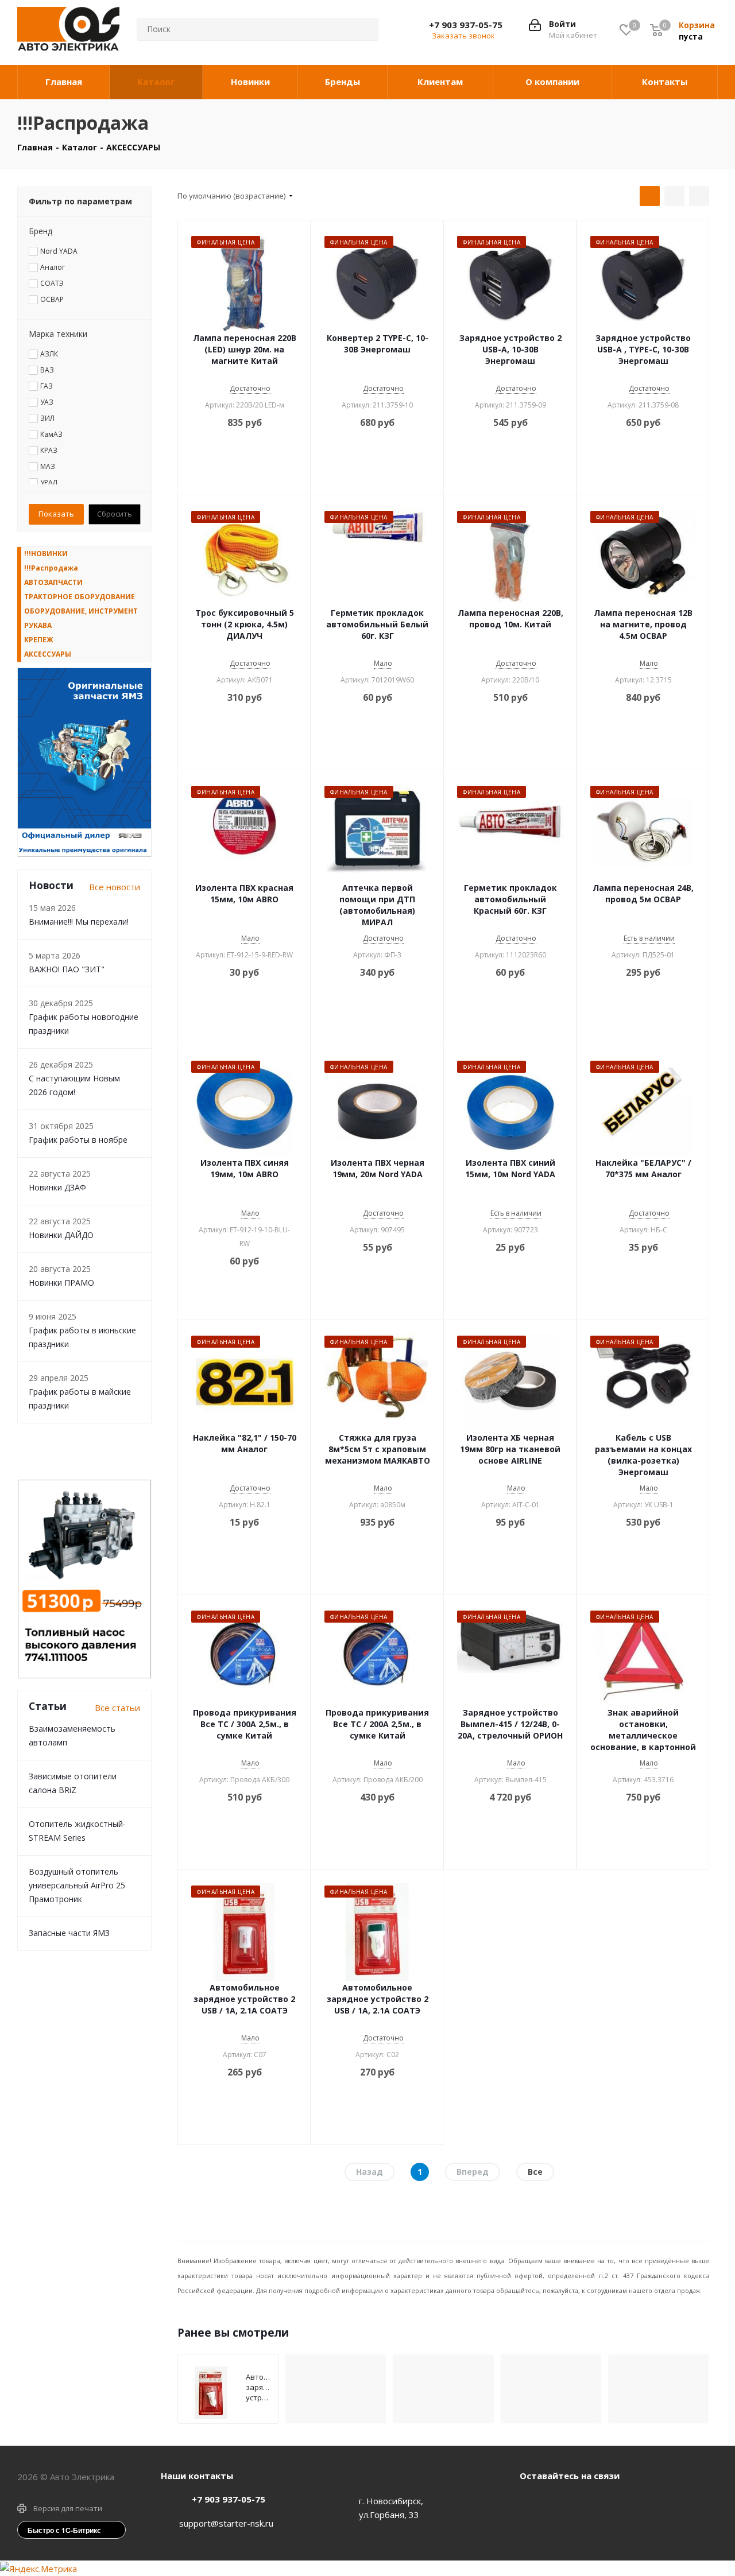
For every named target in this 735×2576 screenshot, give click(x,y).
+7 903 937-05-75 (466, 25)
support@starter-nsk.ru (226, 2523)
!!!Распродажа (51, 568)
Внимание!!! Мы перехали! (79, 922)
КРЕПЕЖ (39, 640)
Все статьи (117, 1708)
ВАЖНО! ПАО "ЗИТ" (67, 969)
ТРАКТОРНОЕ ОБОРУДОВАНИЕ (80, 597)
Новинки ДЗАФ (57, 1187)
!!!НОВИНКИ (46, 554)
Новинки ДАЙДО (61, 1235)
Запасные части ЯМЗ (69, 1933)
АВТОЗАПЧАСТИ (53, 582)
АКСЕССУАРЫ (48, 654)
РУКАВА (38, 625)
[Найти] (361, 29)
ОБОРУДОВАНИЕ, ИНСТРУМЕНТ (81, 611)
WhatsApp (560, 2502)
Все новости (115, 887)
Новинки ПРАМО (61, 1283)
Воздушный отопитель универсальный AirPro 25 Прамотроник (77, 1885)
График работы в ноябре (78, 1140)
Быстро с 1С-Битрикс (64, 2530)
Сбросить (115, 514)
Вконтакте (531, 2502)
